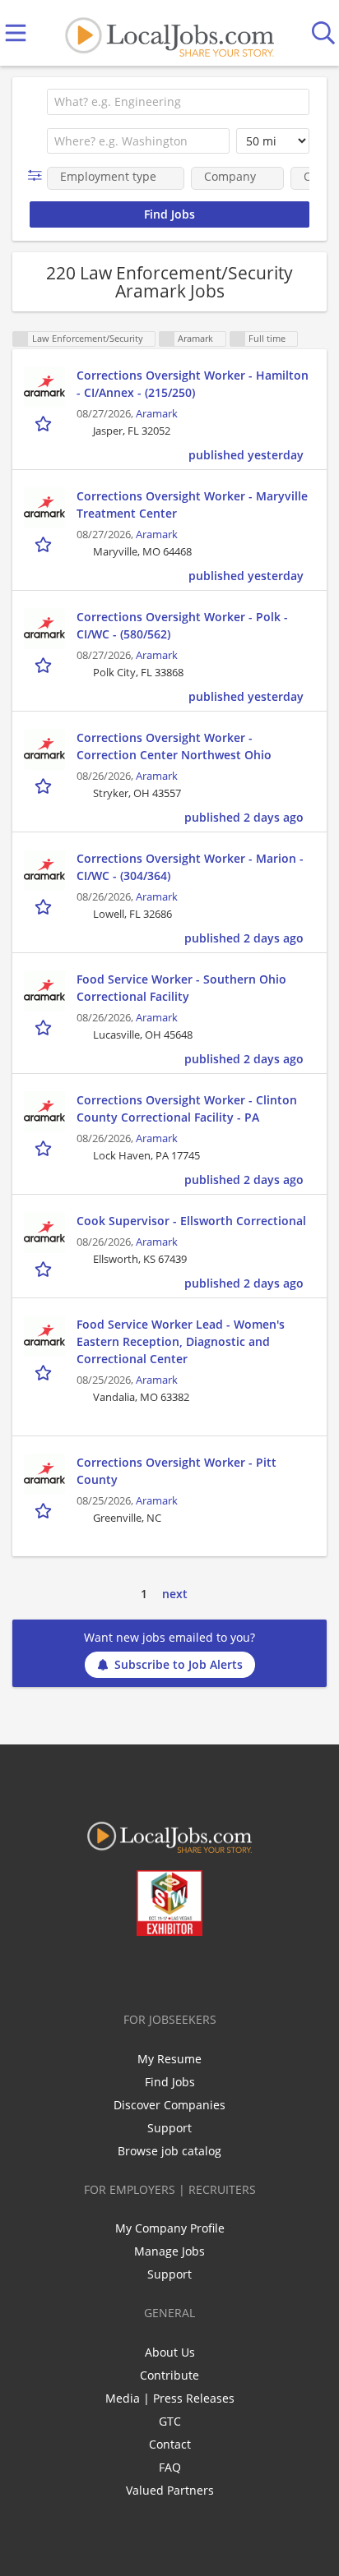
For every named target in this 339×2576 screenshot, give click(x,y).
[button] (38, 175)
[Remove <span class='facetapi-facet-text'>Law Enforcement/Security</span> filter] (21, 339)
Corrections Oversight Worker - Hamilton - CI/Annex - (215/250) (193, 384)
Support (169, 2128)
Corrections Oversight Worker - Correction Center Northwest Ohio (174, 746)
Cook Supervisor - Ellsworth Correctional (191, 1221)
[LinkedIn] (159, 1970)
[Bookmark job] (45, 423)
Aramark (157, 414)
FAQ (170, 2467)
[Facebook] (105, 1970)
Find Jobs (170, 2082)
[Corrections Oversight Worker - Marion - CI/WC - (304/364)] (44, 870)
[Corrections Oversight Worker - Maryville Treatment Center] (44, 508)
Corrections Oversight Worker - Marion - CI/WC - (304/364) (190, 867)
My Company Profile (170, 2228)
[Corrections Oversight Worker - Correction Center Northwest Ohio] (44, 749)
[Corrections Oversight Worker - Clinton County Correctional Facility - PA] (44, 1112)
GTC (170, 2421)
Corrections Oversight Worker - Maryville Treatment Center (192, 505)
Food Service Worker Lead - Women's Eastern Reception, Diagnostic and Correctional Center (181, 1341)
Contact (170, 2444)
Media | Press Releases (170, 2398)
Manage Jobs (169, 2251)
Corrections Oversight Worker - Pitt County (176, 1471)
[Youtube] (186, 1970)
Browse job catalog (169, 2151)
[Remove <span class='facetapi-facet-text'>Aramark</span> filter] (167, 339)
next (175, 1594)
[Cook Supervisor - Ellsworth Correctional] (44, 1233)
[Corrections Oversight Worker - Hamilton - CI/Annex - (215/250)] (44, 387)
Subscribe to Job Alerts (179, 1664)
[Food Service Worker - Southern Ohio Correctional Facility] (44, 991)
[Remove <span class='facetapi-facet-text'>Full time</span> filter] (238, 339)
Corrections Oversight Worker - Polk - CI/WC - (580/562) (182, 625)
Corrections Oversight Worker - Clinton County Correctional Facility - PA (187, 1108)
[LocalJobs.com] (169, 33)
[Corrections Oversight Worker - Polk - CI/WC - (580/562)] (44, 629)
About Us (170, 2352)
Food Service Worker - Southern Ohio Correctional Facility (181, 988)
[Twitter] (132, 1970)
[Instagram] (214, 1970)
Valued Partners (170, 2490)
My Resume (169, 2059)
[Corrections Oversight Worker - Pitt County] (44, 1474)
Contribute (169, 2375)
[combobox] (178, 102)
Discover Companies (169, 2105)
